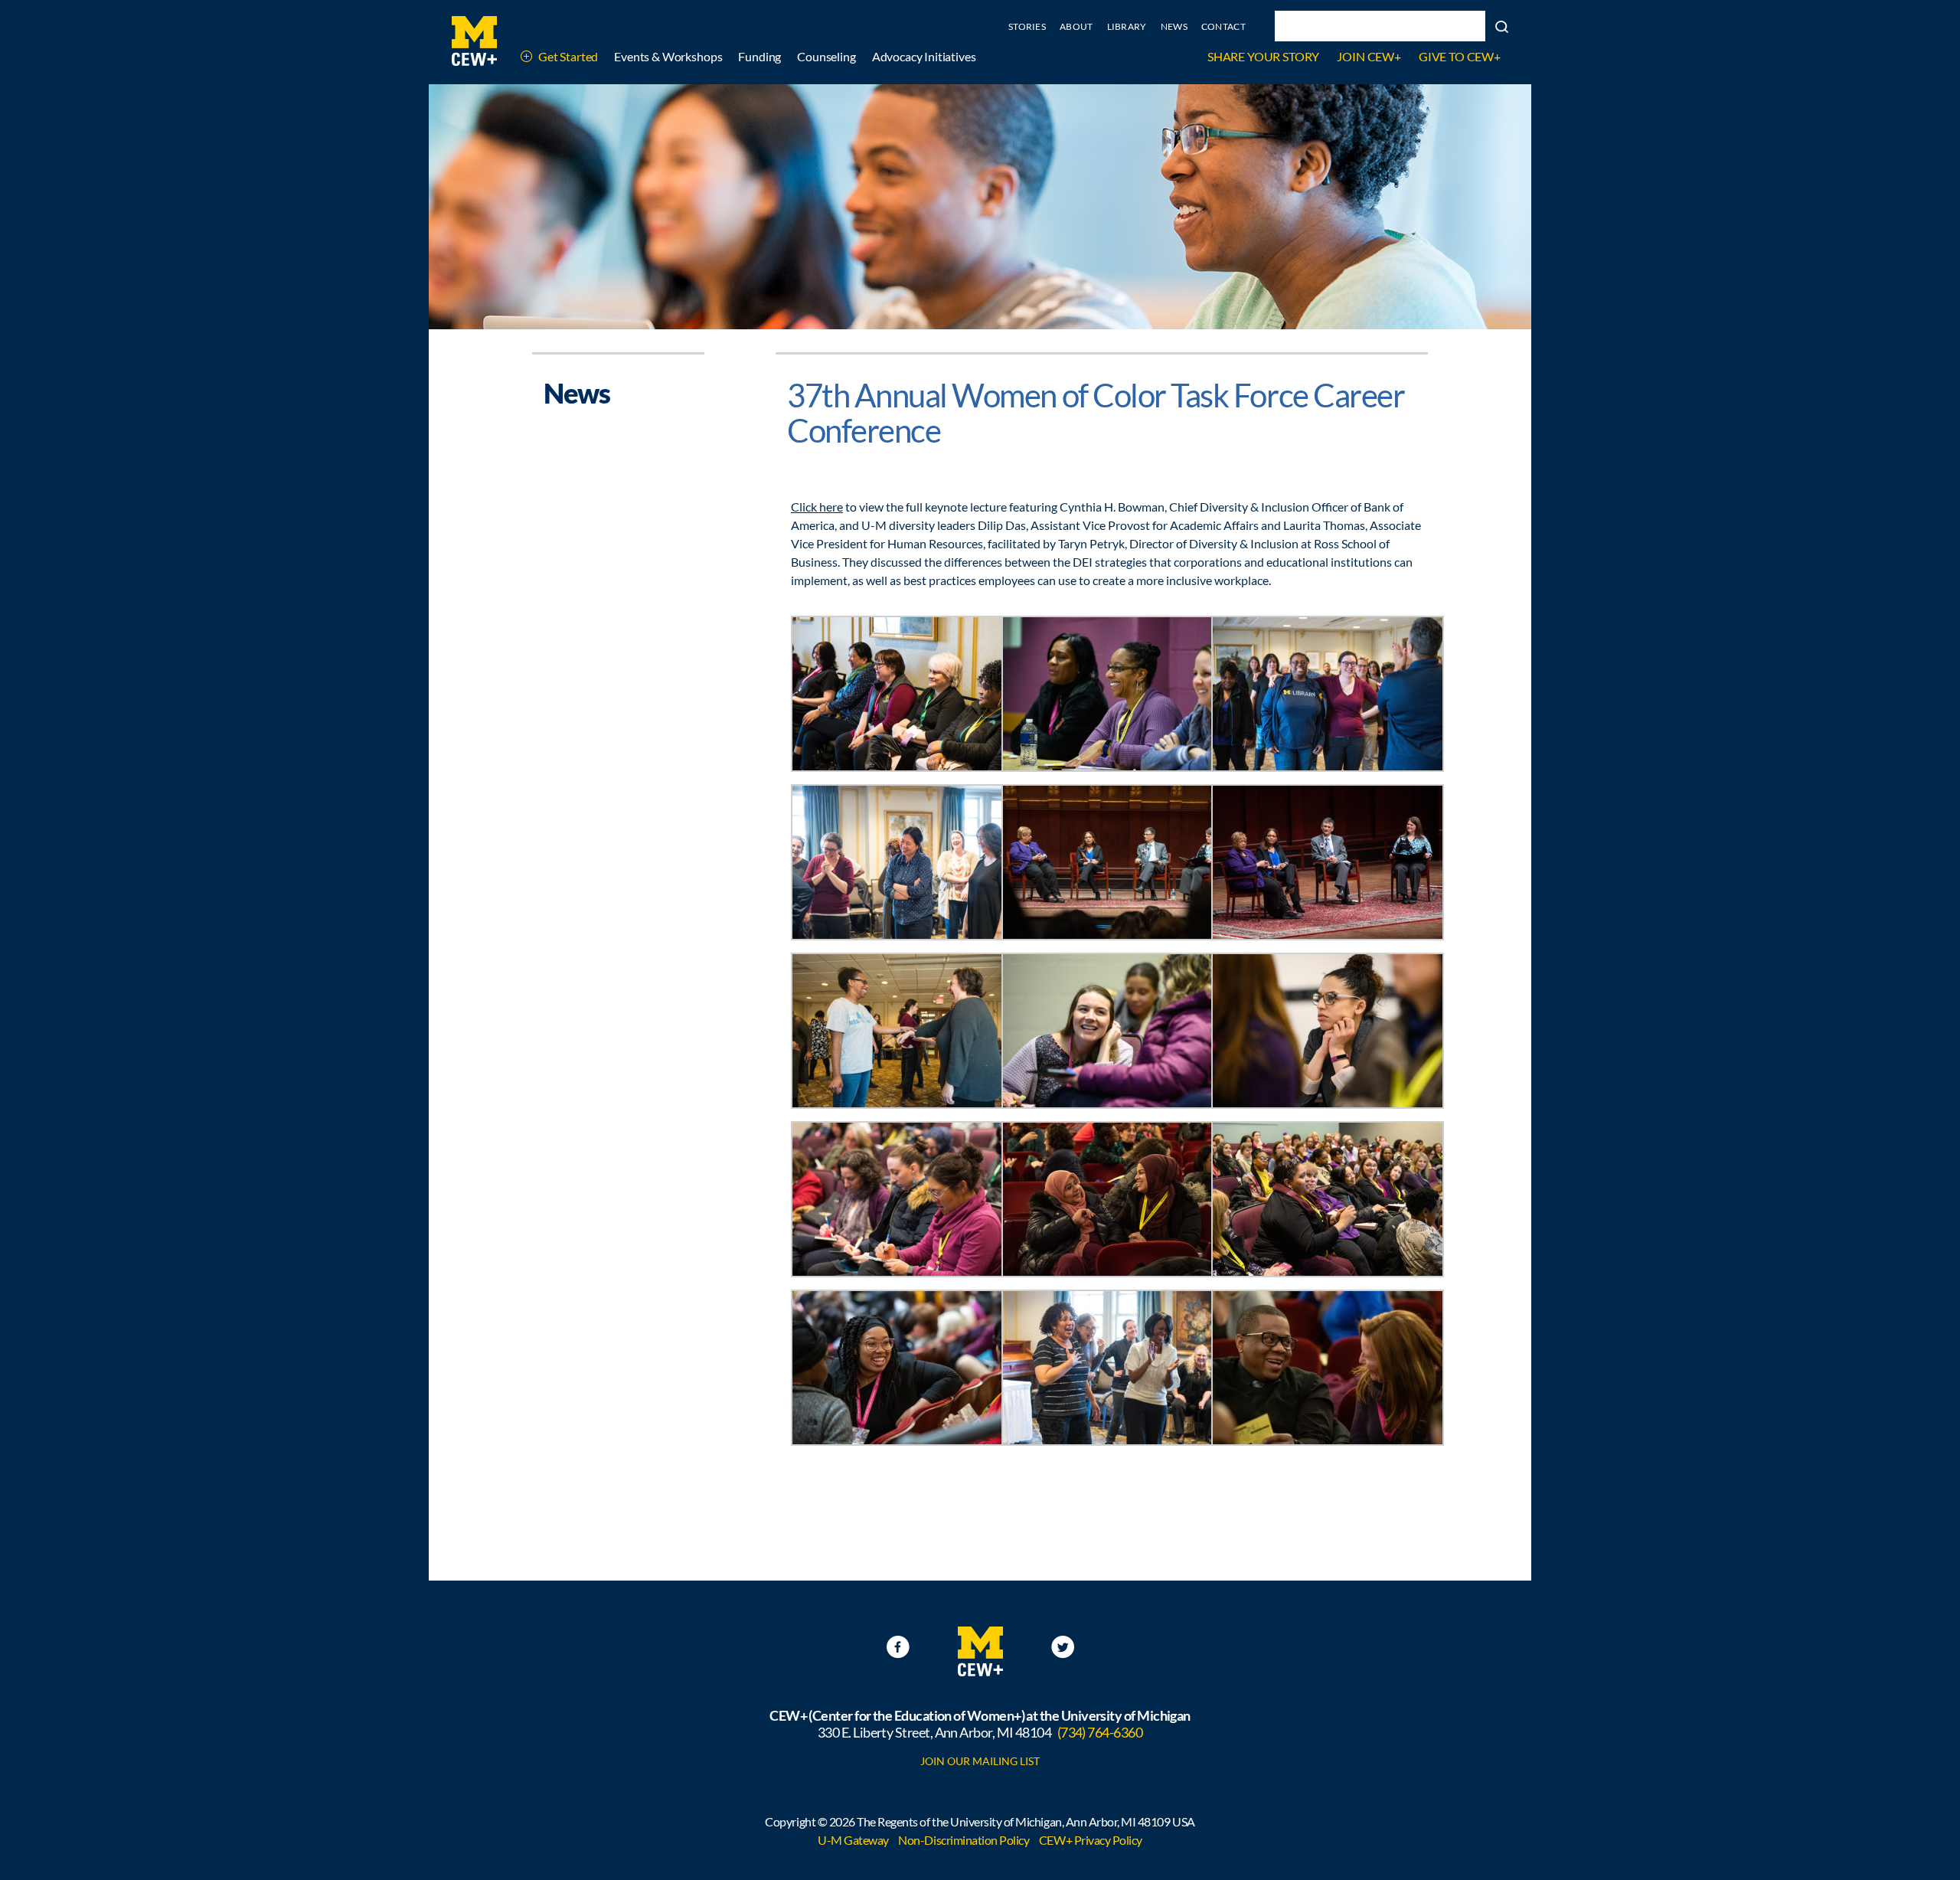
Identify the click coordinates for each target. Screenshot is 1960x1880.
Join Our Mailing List (980, 1761)
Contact (1223, 26)
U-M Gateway (853, 1840)
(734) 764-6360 (1100, 1732)
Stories (1027, 26)
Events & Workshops (668, 56)
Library (1127, 26)
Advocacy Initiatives (924, 56)
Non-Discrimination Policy (964, 1840)
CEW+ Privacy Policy (1091, 1840)
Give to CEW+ (1460, 56)
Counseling (826, 56)
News (1174, 26)
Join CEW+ (1369, 56)
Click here (817, 507)
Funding (759, 56)
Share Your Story (1263, 56)
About (1076, 26)
